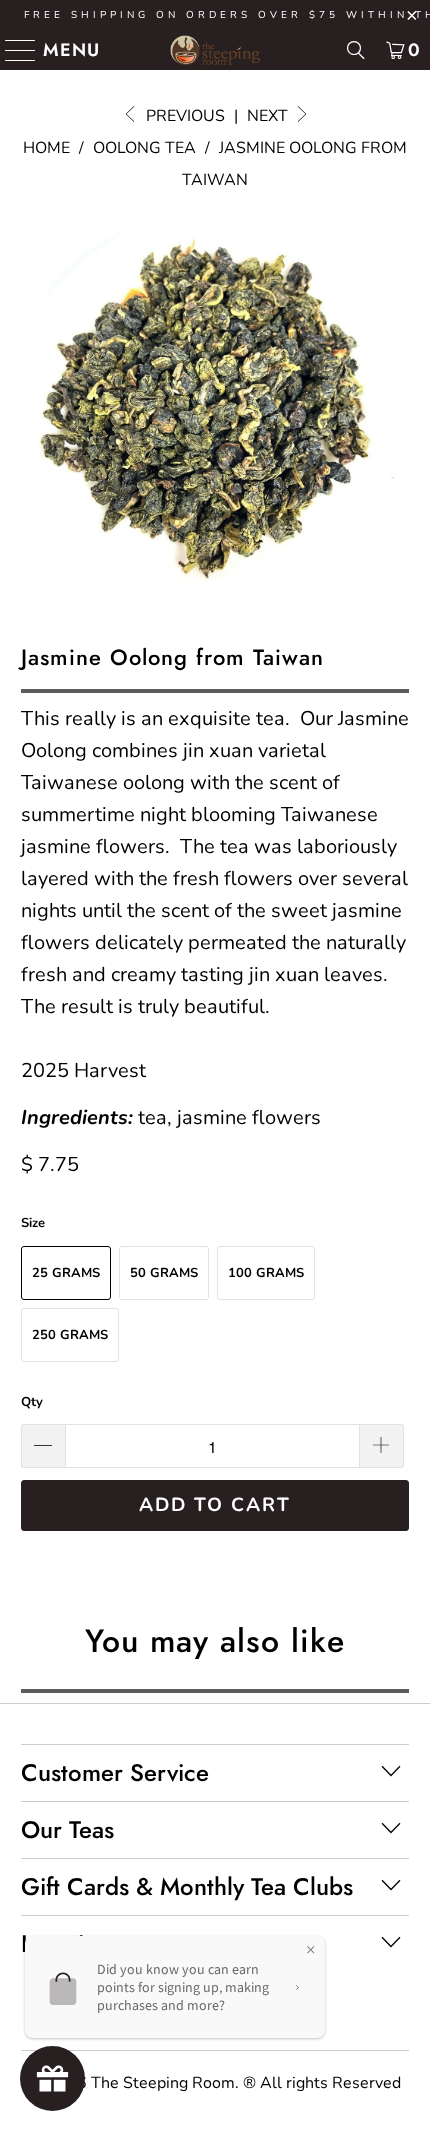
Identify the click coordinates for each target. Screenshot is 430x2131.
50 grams (164, 1273)
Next (269, 116)
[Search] (356, 50)
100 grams (266, 1273)
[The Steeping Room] (215, 50)
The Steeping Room (163, 2083)
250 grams (70, 1335)
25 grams (66, 1273)
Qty (32, 1402)
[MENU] (12, 50)
